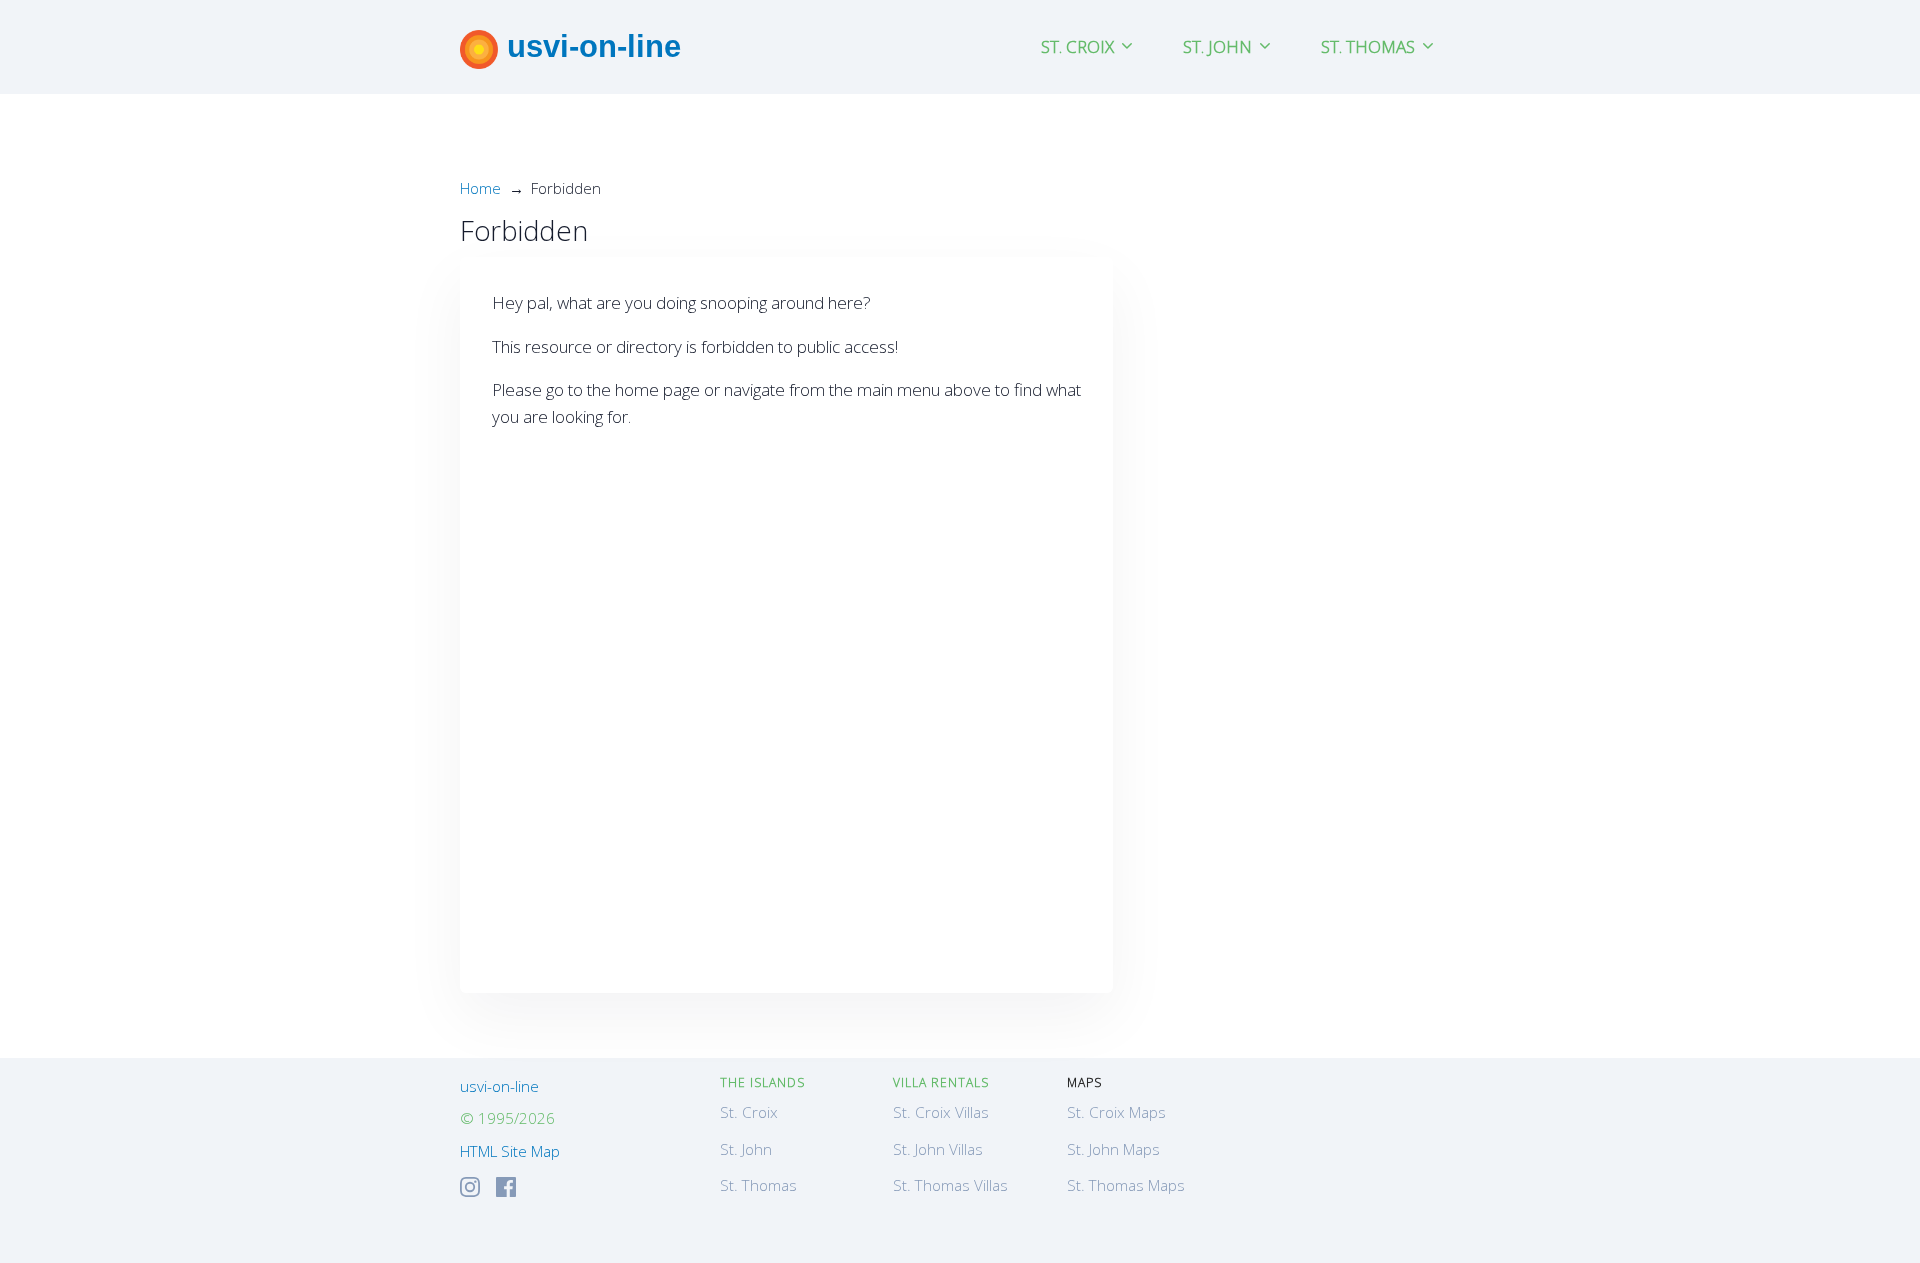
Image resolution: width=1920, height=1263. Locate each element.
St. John (746, 1149)
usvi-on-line (589, 46)
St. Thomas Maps (1126, 1185)
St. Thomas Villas (950, 1185)
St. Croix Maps (1116, 1112)
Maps (1084, 1082)
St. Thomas (758, 1185)
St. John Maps (1113, 1149)
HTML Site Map (510, 1151)
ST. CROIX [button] (1079, 46)
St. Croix (749, 1112)
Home (480, 188)
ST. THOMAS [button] (1370, 46)
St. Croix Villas (941, 1112)
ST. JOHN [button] (1219, 46)
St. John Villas (938, 1149)
